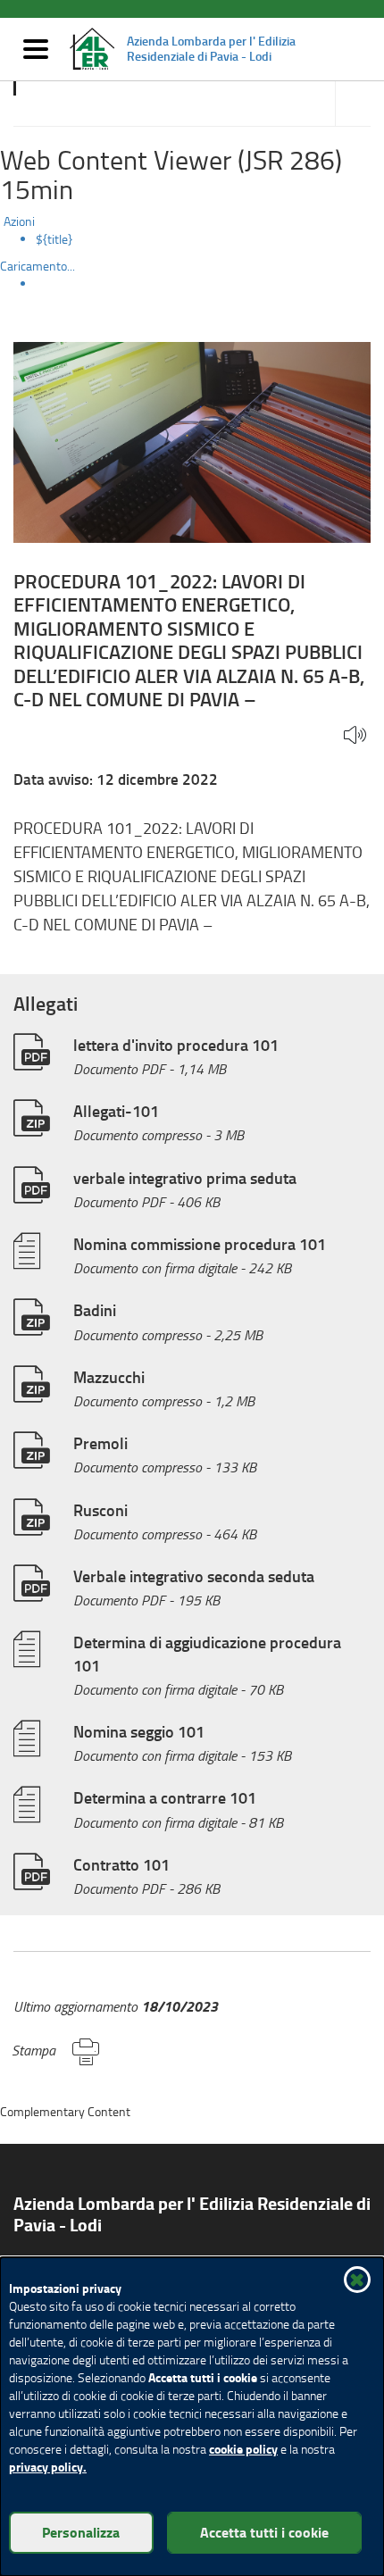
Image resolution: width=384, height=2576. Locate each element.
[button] (355, 736)
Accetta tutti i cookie (264, 2532)
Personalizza (81, 2532)
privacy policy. (48, 2467)
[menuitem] (210, 239)
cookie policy (243, 2449)
